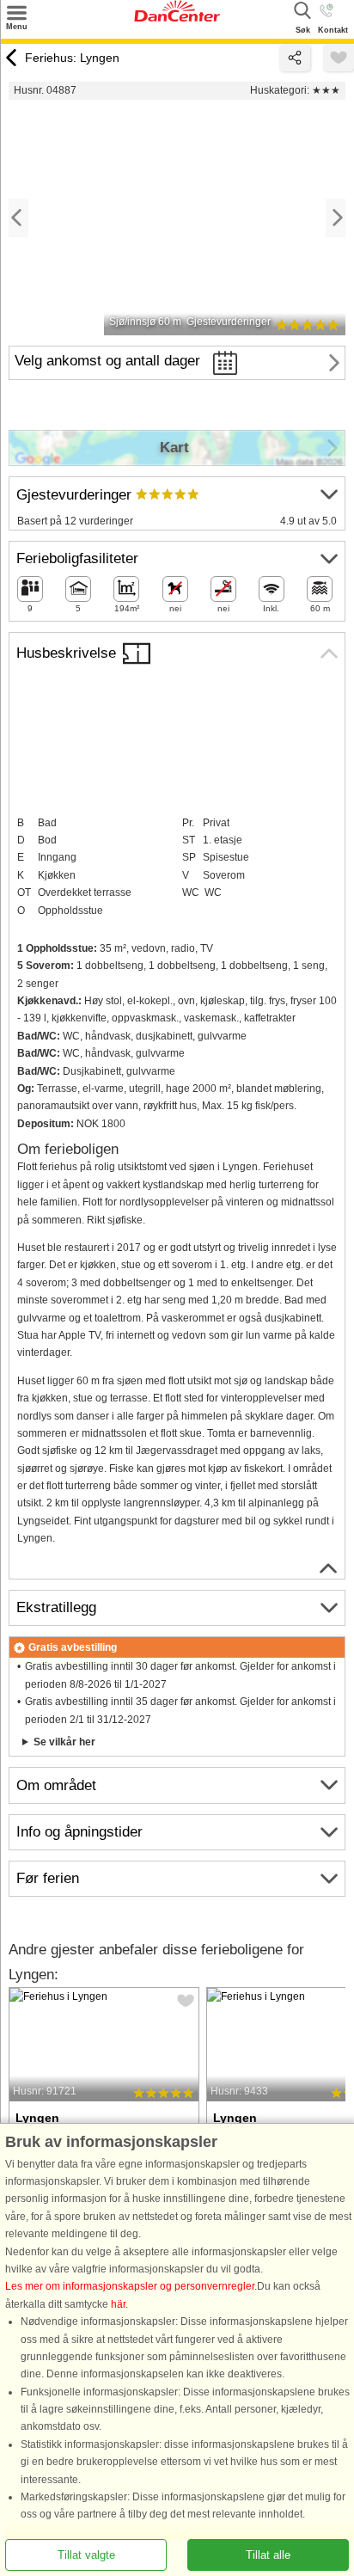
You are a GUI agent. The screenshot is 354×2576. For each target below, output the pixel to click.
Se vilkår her (64, 1742)
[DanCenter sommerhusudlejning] (177, 18)
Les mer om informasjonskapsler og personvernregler (130, 2287)
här (118, 2304)
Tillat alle (268, 2555)
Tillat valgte (86, 2555)
